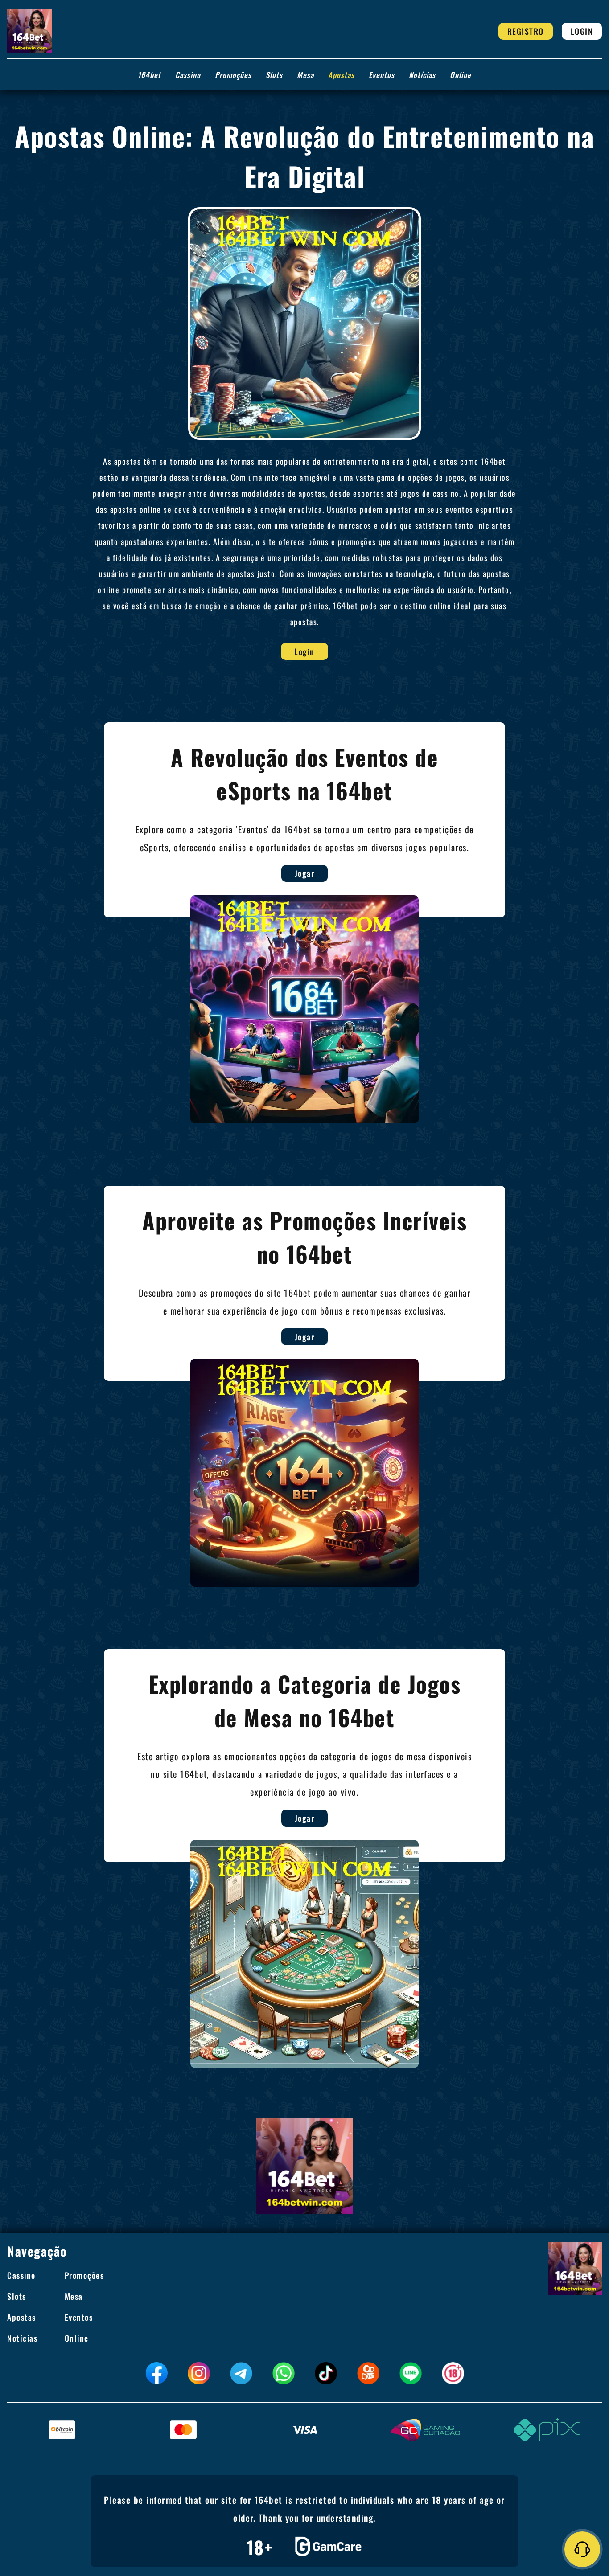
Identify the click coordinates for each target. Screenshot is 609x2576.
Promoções (233, 75)
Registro (526, 31)
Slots (274, 75)
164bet (149, 75)
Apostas (341, 75)
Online (461, 75)
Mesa (305, 75)
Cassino (188, 75)
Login (582, 31)
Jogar (305, 873)
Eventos (382, 75)
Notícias (422, 75)
